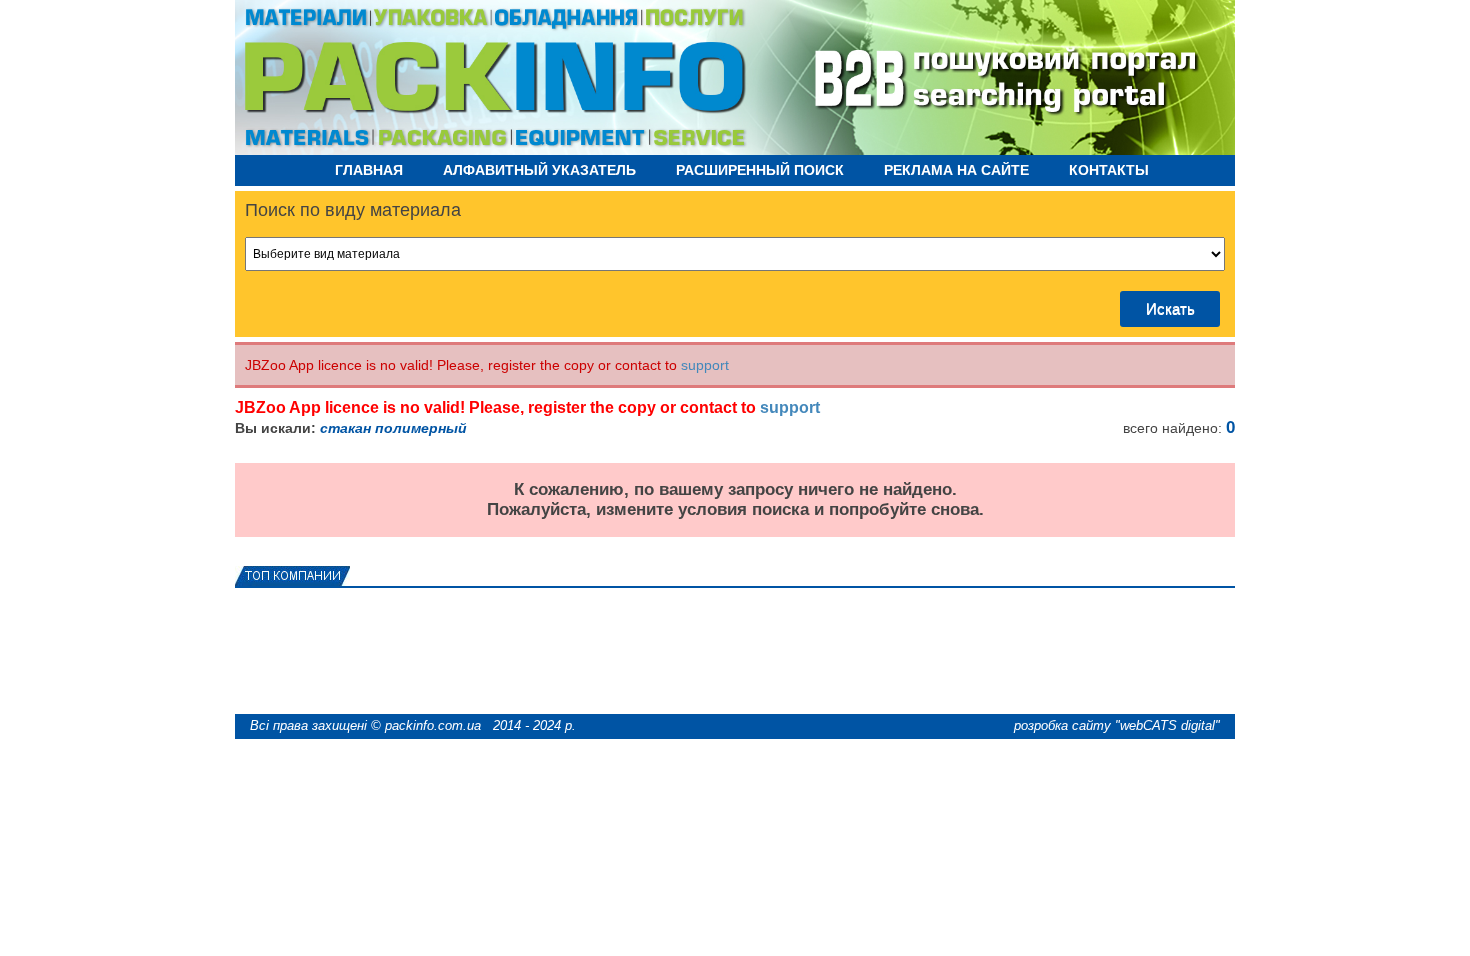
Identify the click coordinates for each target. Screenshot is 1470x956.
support (705, 365)
